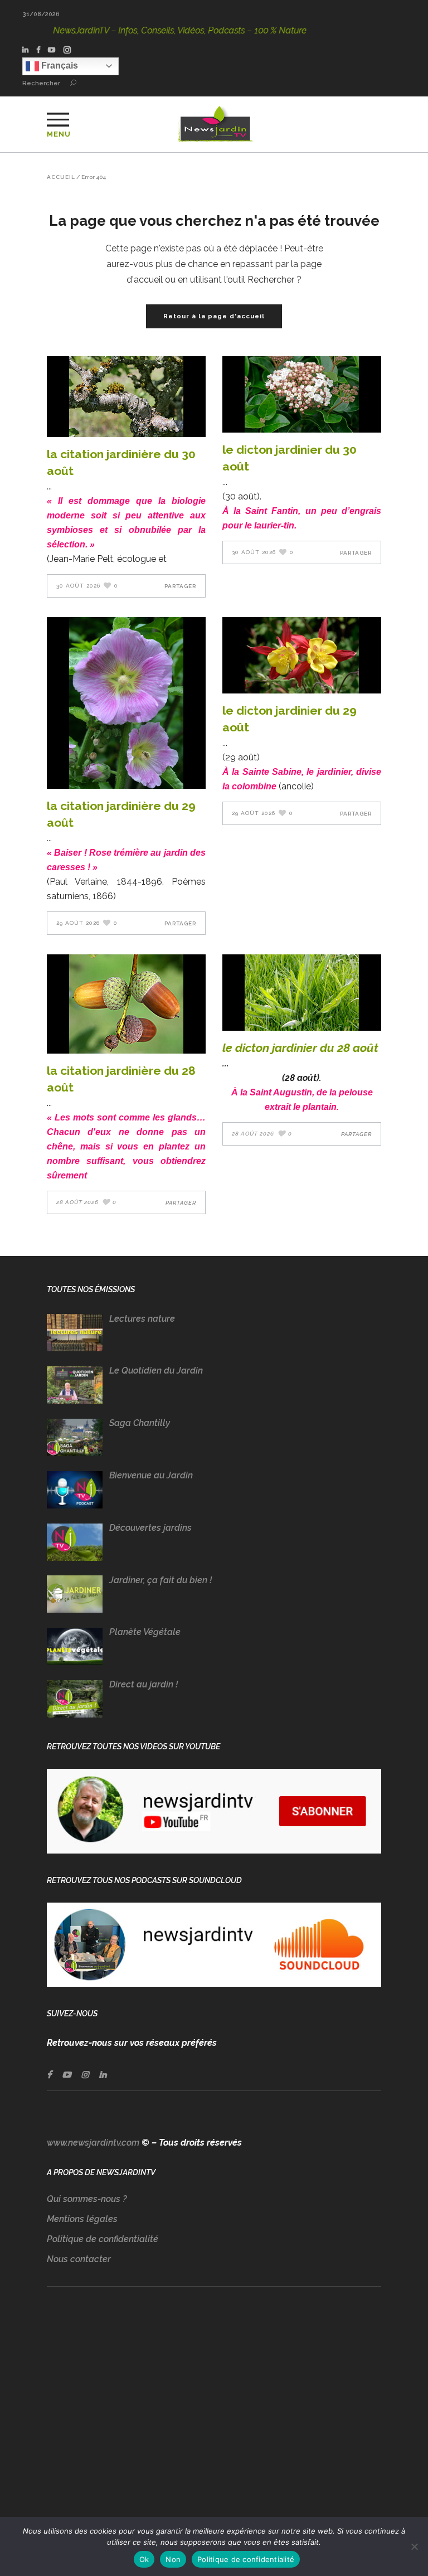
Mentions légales (82, 2219)
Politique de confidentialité (103, 2239)
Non (173, 2559)
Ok (144, 2559)
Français (59, 66)
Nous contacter (79, 2259)
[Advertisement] (214, 2413)
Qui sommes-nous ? (87, 2199)
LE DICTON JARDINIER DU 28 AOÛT (300, 1048)
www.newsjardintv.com (93, 2143)
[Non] (414, 2546)
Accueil (61, 177)
